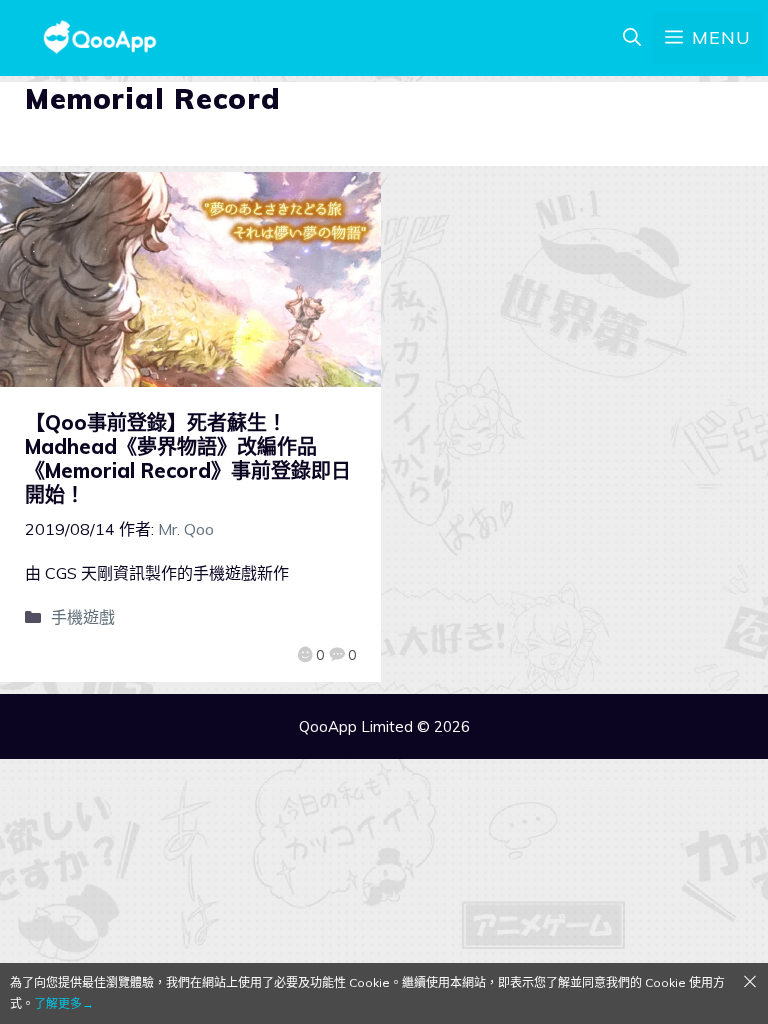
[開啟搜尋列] (632, 38)
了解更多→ (64, 1003)
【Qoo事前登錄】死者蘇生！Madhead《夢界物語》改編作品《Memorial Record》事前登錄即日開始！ (188, 458)
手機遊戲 (83, 617)
